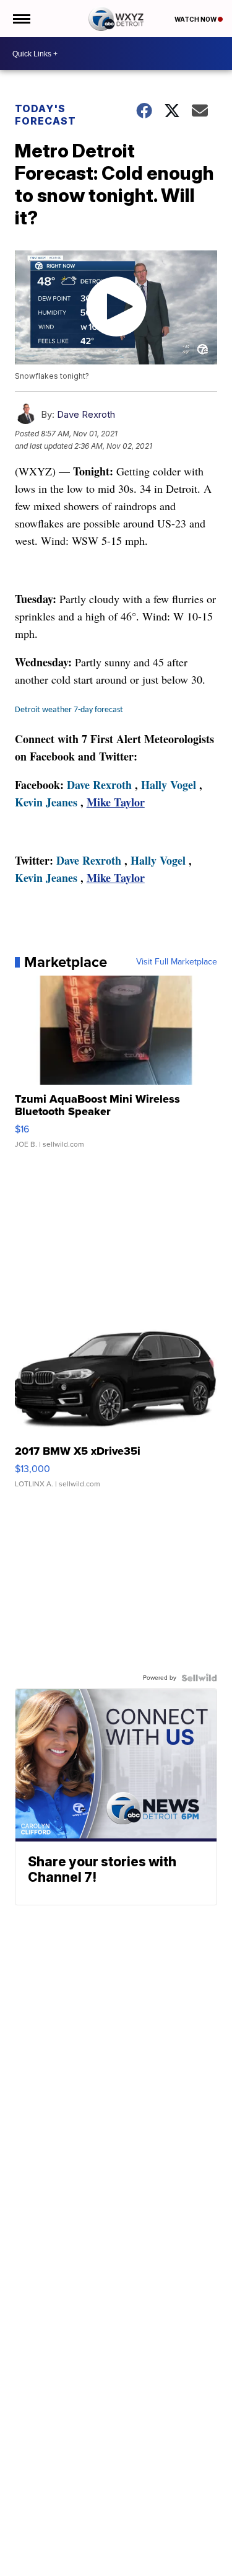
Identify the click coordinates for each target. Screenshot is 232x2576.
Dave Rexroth (86, 414)
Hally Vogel (169, 785)
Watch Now (196, 19)
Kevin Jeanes (46, 802)
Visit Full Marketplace (177, 962)
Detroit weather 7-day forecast (69, 710)
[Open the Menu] (21, 19)
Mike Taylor (116, 802)
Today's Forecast (45, 115)
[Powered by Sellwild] (199, 1678)
